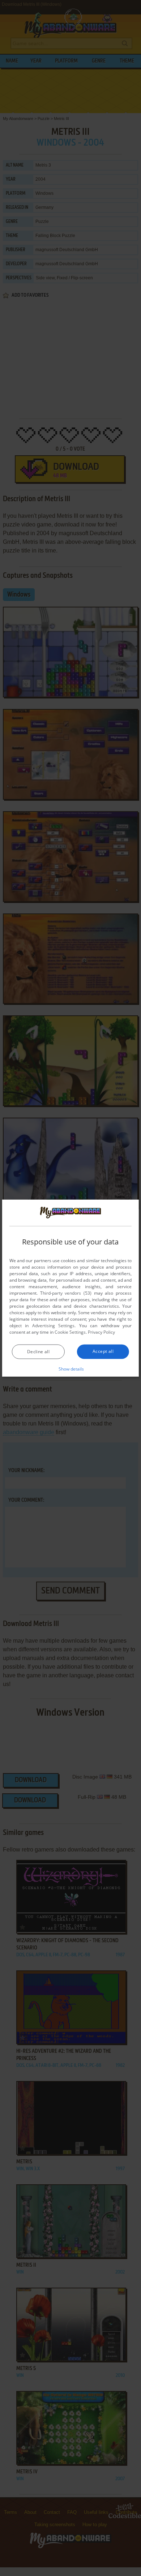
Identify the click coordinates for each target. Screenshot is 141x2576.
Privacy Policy (101, 1332)
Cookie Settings (70, 1332)
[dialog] (70, 1288)
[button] (71, 1369)
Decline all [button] (38, 1352)
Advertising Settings (53, 1326)
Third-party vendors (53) (66, 1293)
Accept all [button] (103, 1351)
